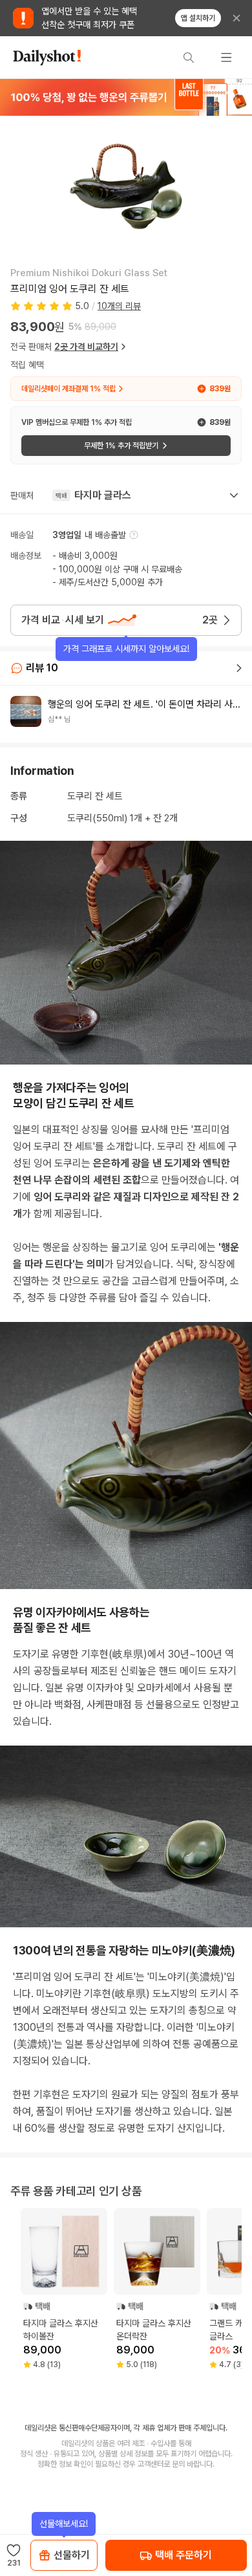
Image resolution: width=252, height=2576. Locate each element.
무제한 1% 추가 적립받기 (121, 446)
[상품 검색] (189, 58)
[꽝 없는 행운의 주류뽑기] (126, 97)
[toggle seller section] (234, 495)
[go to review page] (239, 668)
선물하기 (72, 2555)
